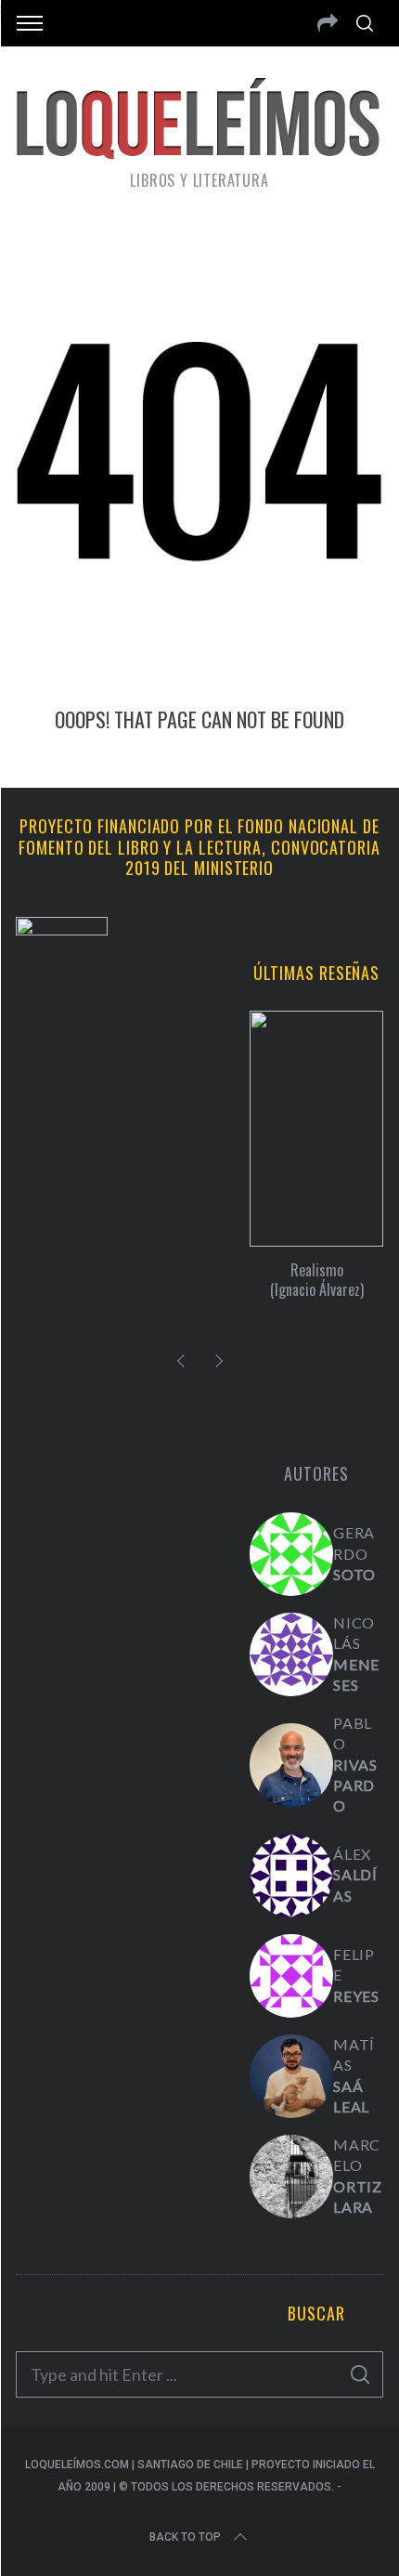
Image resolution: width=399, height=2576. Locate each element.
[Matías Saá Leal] (291, 2076)
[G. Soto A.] (291, 1554)
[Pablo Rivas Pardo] (291, 1765)
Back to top (185, 2537)
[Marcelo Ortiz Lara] (291, 2177)
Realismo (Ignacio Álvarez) (317, 1280)
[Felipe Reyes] (291, 1976)
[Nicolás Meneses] (291, 1654)
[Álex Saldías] (291, 1876)
